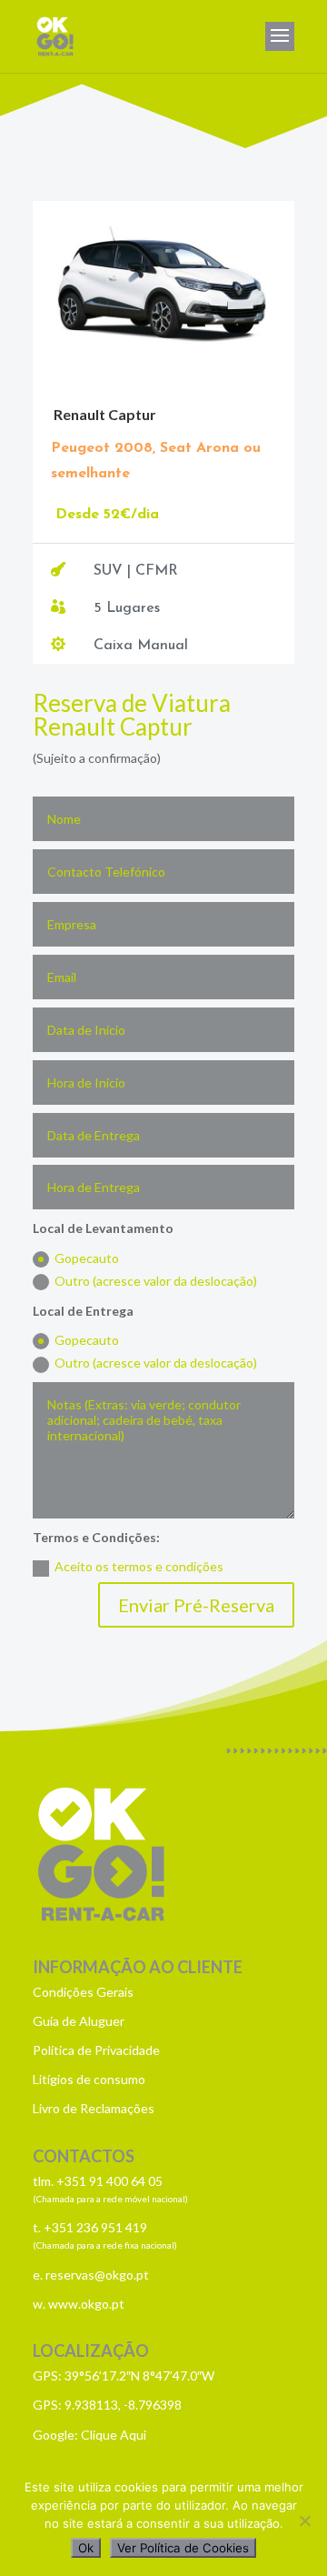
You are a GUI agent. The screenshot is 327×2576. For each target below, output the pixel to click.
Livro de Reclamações (94, 2108)
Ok (86, 2548)
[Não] (304, 2521)
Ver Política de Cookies (183, 2548)
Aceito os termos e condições (139, 1566)
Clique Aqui (114, 2435)
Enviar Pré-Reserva (196, 1605)
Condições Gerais (83, 1992)
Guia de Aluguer (79, 2021)
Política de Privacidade (96, 2050)
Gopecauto (87, 1258)
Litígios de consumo (89, 2079)
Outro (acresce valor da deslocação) (156, 1281)
